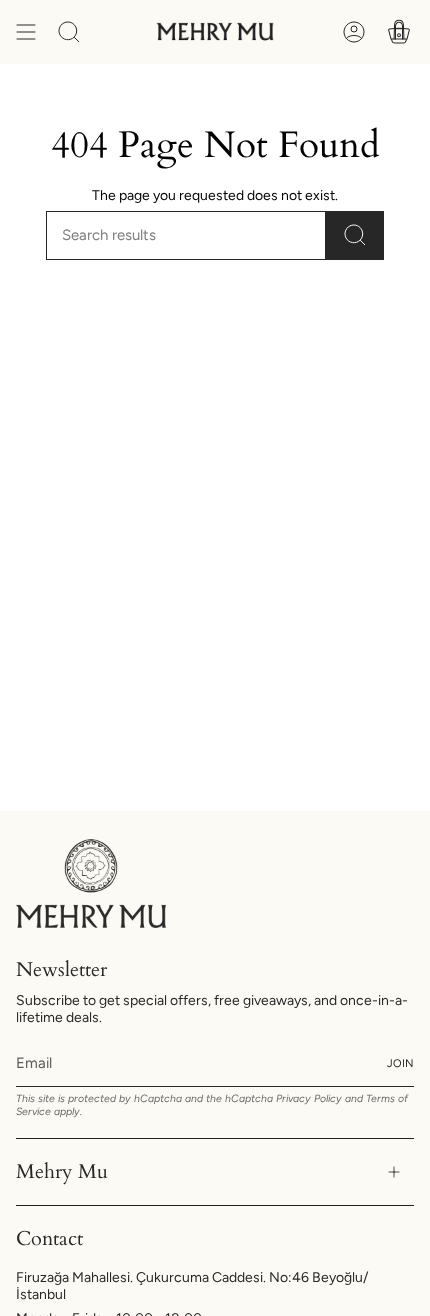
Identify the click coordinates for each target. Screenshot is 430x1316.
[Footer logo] (91, 883)
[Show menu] (26, 32)
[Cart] (399, 32)
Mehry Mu (62, 1171)
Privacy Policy (309, 1098)
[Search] (355, 235)
